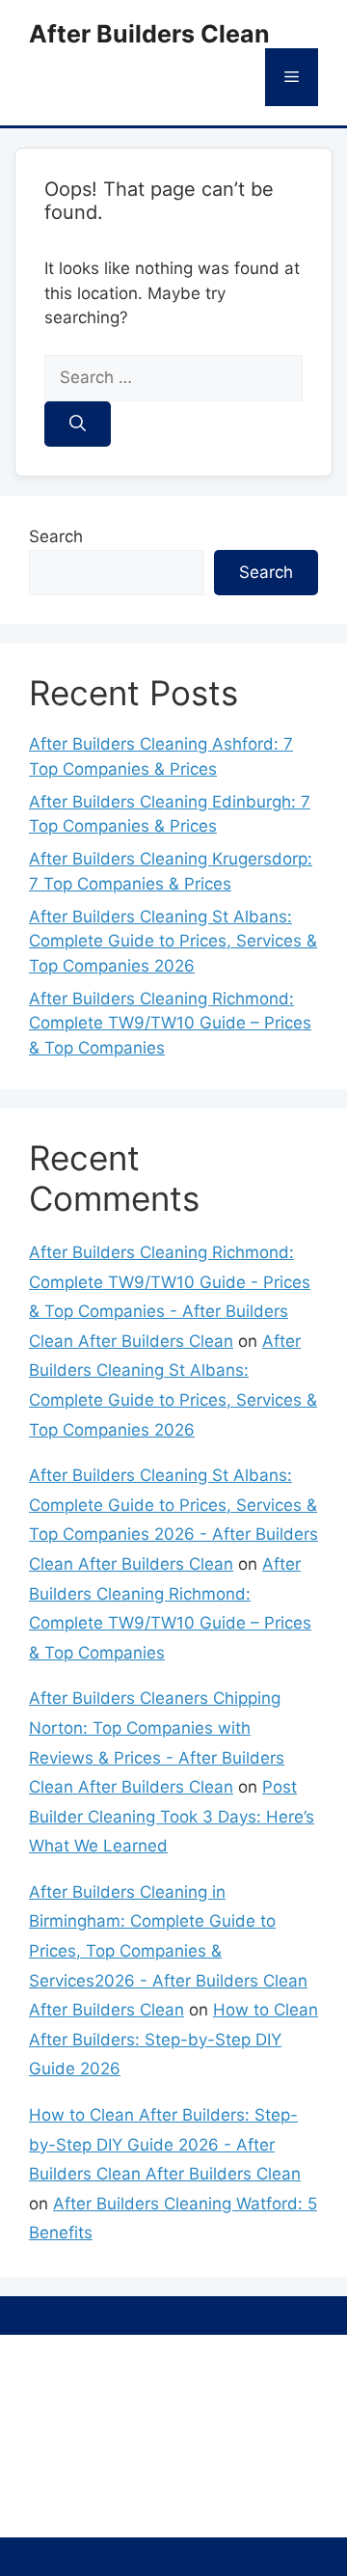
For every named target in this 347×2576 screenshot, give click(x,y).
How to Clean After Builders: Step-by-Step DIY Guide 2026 (173, 2039)
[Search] (78, 425)
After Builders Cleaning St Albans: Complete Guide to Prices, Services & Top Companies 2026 (173, 941)
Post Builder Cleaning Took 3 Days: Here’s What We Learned (172, 1816)
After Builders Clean (149, 34)
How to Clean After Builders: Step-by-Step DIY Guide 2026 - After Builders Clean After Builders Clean (165, 2144)
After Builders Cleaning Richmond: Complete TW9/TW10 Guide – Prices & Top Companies (170, 1023)
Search (56, 536)
